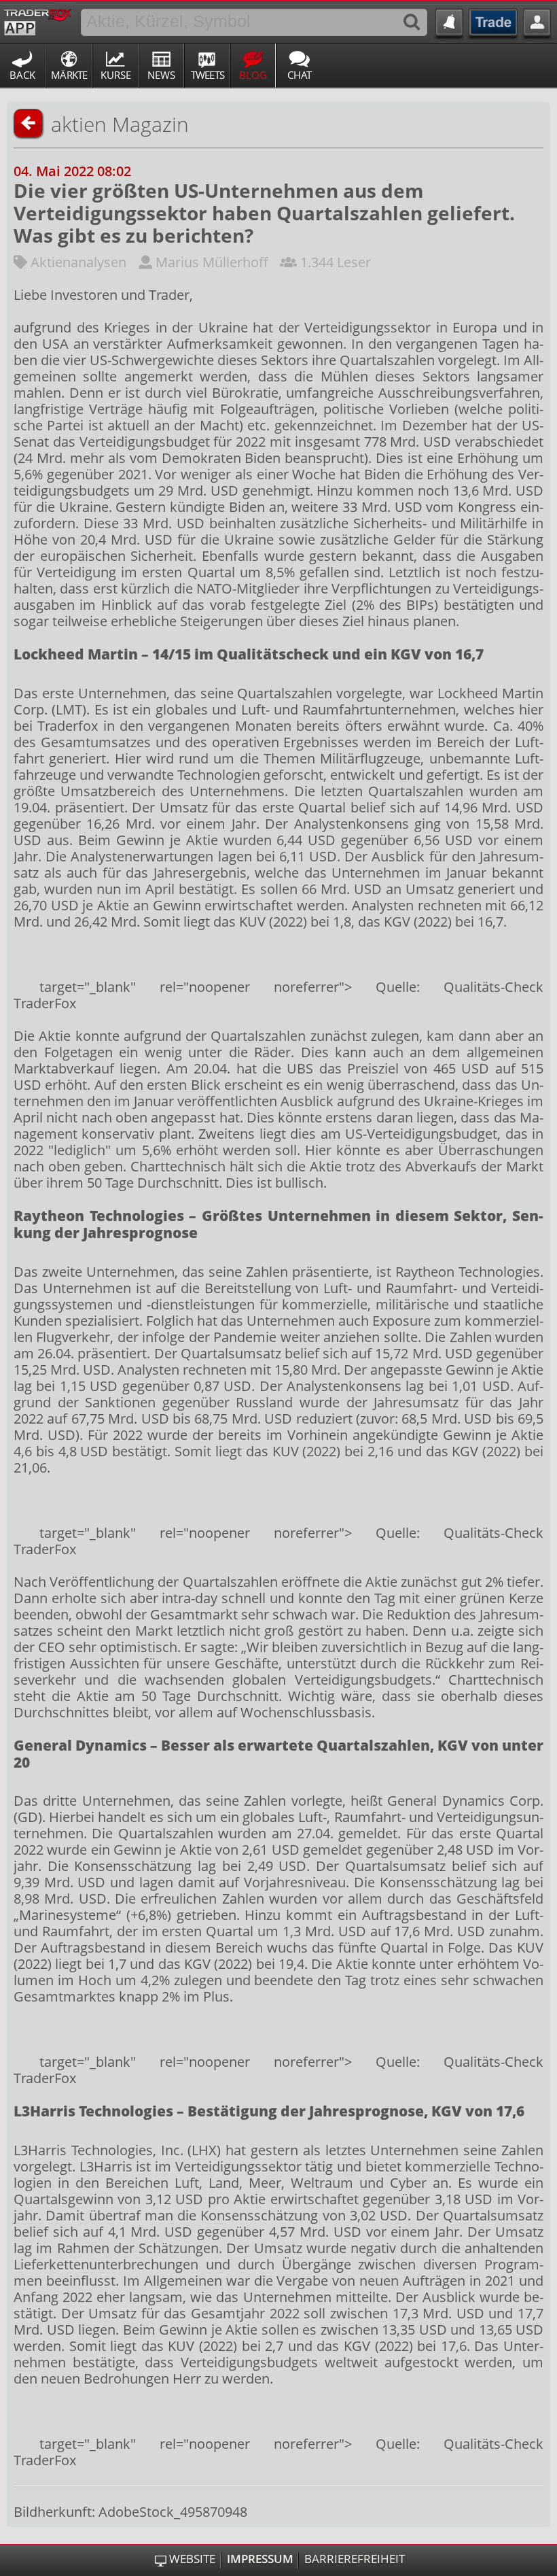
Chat (300, 75)
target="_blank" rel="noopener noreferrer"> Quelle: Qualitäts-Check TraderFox (278, 995)
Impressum (260, 2559)
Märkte (69, 75)
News (161, 75)
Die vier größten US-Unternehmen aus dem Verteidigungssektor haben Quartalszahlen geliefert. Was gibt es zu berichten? (264, 213)
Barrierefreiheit (355, 2559)
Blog (253, 75)
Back (22, 75)
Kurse (116, 75)
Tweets (208, 75)
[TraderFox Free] (38, 20)
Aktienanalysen (78, 262)
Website (192, 2559)
